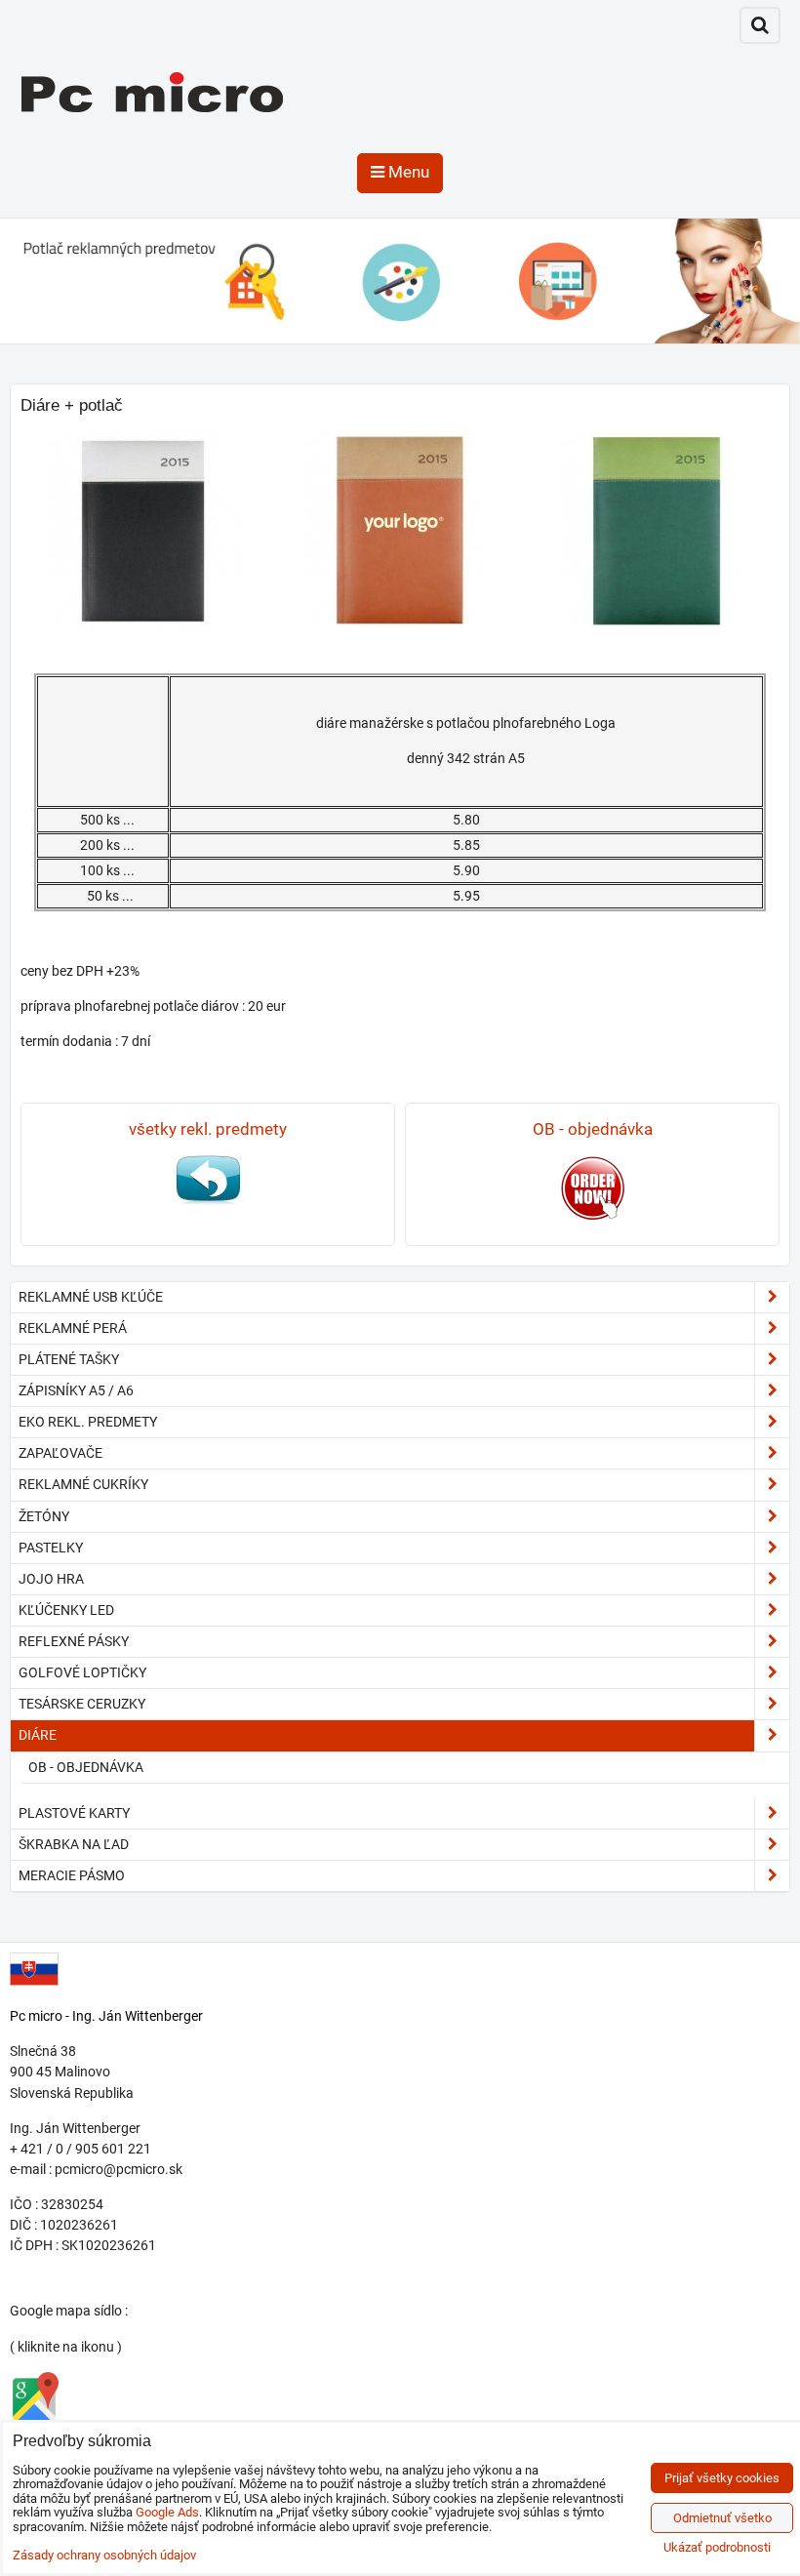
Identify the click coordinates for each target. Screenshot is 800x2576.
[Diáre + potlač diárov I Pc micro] (144, 531)
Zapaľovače (60, 1453)
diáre (38, 1735)
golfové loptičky (82, 1672)
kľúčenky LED (66, 1610)
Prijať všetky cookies (722, 2478)
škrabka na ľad (74, 1844)
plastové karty (74, 1813)
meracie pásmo (72, 1875)
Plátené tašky (69, 1359)
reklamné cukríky (83, 1484)
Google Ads (167, 2512)
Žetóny (44, 1516)
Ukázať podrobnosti (717, 2548)
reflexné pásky (74, 1641)
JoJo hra (51, 1579)
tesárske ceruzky (82, 1704)
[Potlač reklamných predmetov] (400, 339)
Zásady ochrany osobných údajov (104, 2555)
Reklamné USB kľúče (91, 1297)
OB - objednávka (86, 1767)
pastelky (51, 1548)
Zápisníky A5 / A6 (76, 1390)
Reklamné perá (73, 1328)
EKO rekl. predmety (88, 1422)
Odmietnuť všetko (722, 2518)
